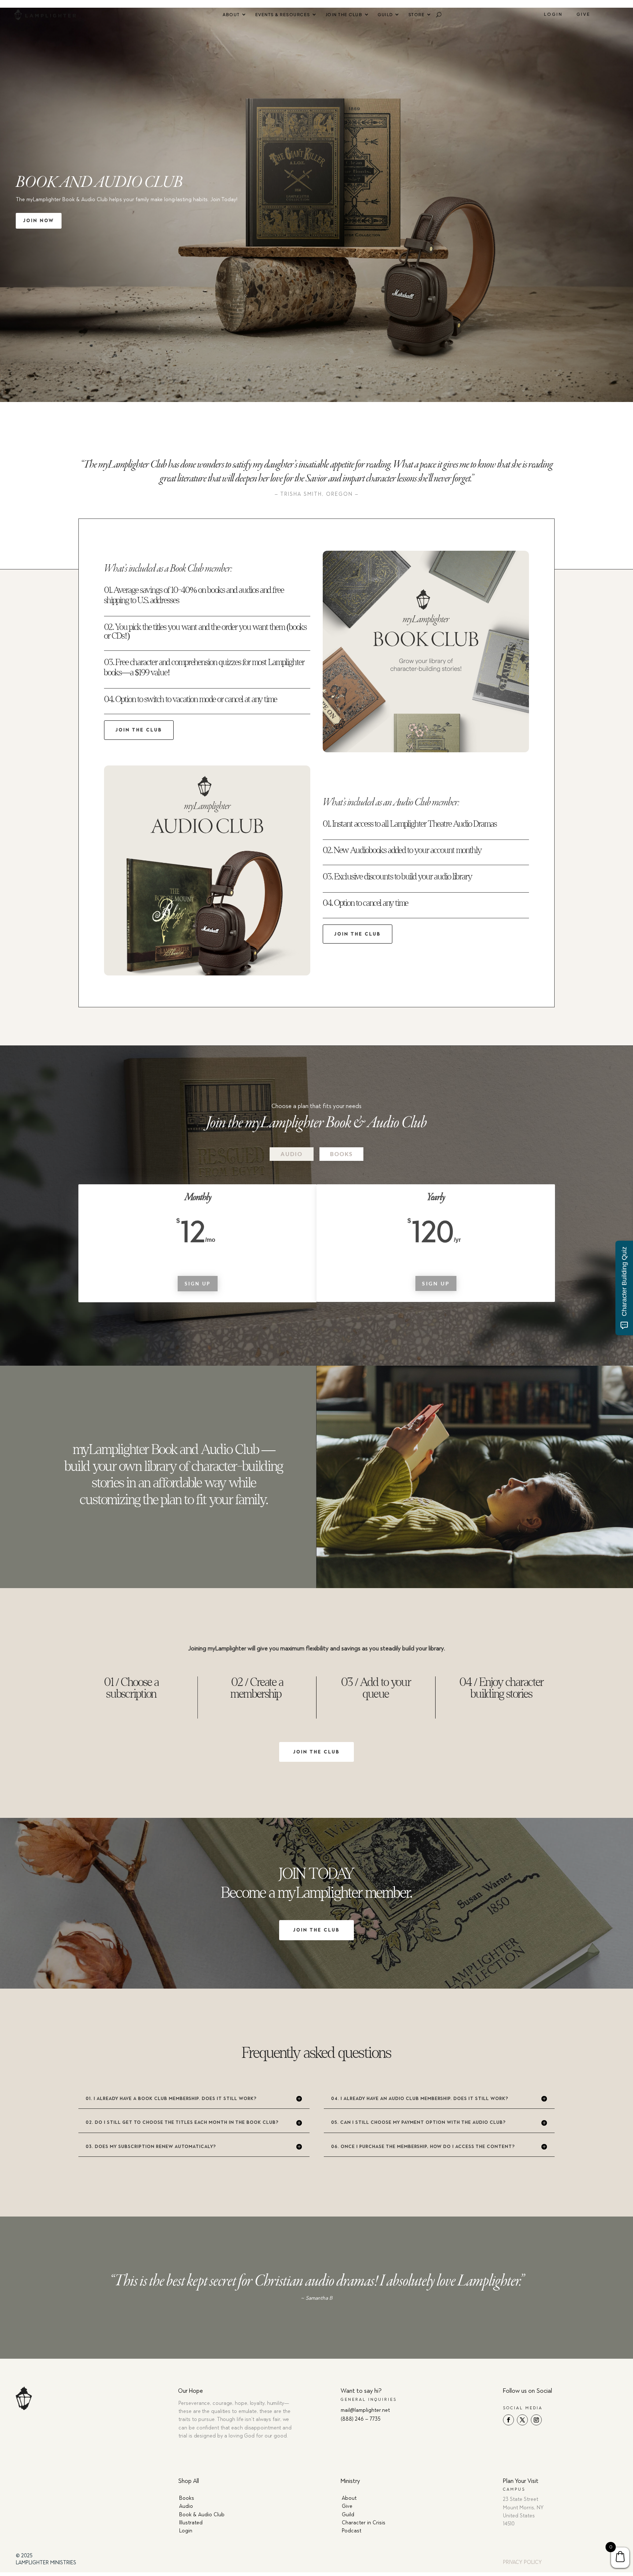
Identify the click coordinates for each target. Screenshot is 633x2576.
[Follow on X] (522, 2420)
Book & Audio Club (202, 2515)
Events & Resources (283, 14)
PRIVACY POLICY (522, 2562)
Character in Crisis (364, 2523)
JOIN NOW (39, 221)
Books (341, 1154)
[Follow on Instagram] (536, 2420)
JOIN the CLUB (139, 730)
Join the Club (344, 14)
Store (417, 14)
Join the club (316, 1752)
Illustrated (191, 2523)
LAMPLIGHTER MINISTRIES (46, 2563)
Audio (292, 1154)
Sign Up (198, 1284)
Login (553, 14)
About (231, 14)
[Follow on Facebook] (508, 2420)
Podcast (351, 2531)
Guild (385, 14)
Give (584, 14)
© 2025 (24, 2556)
